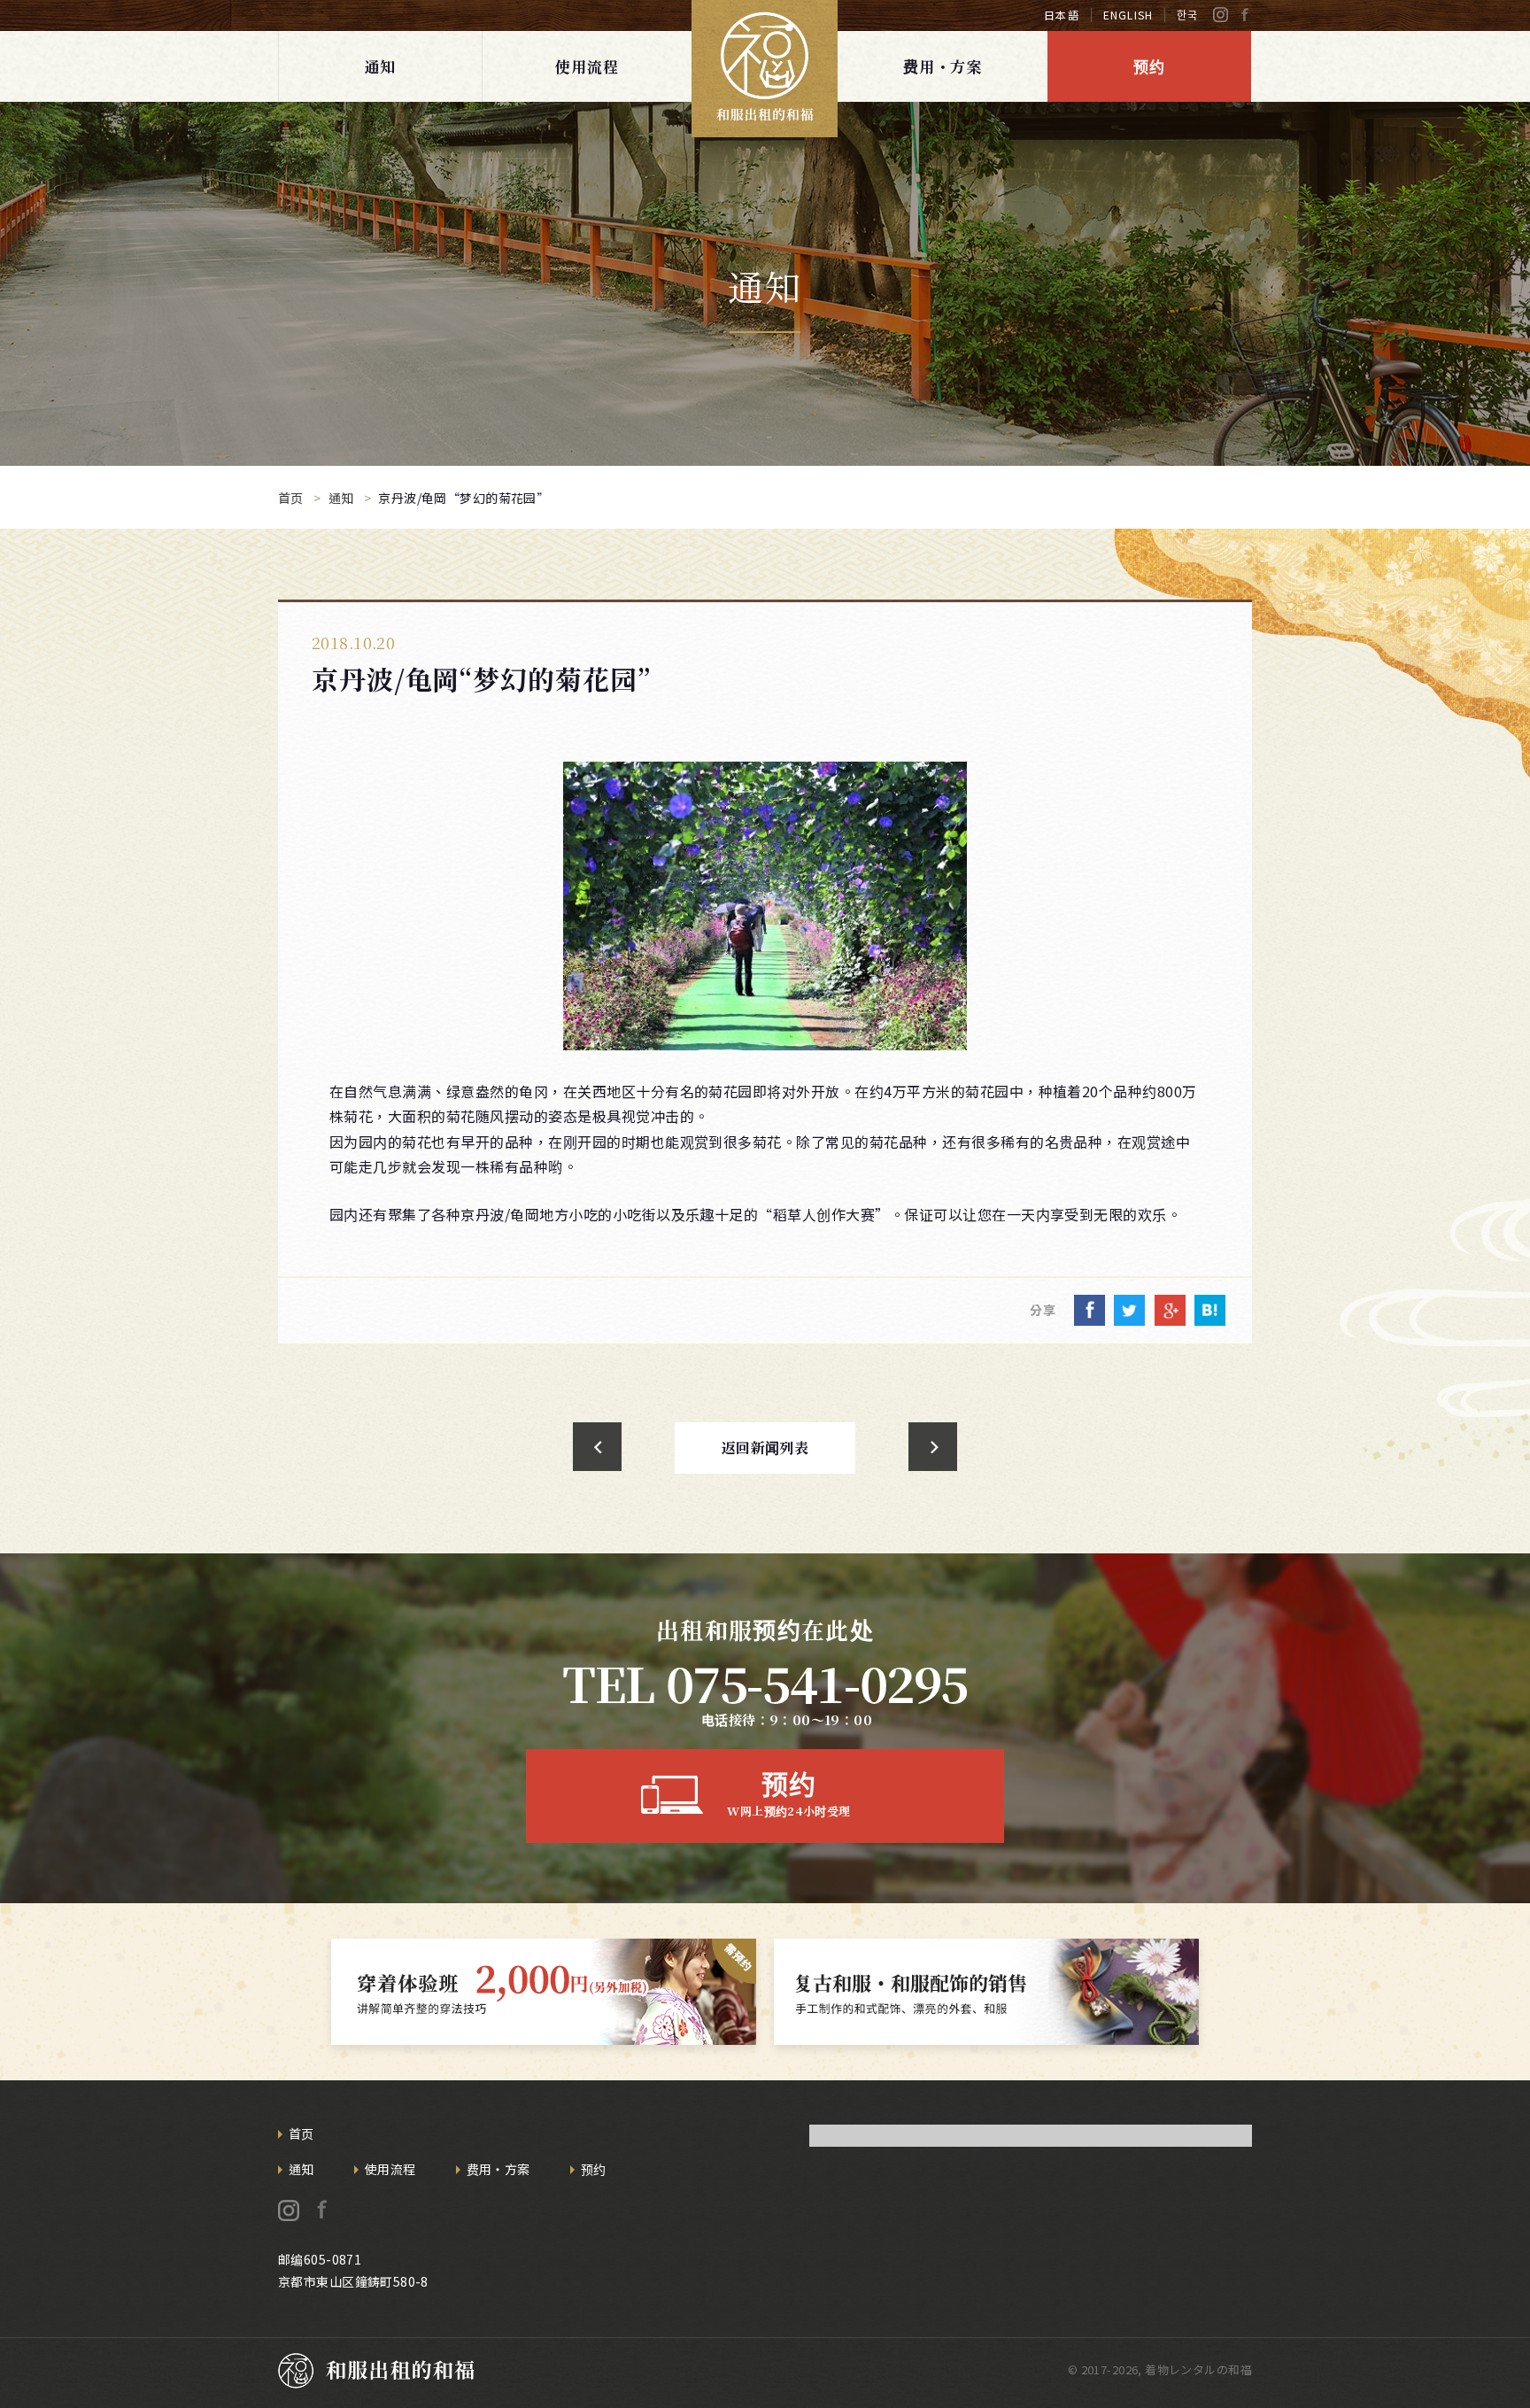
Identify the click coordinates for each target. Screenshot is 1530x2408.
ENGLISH (1128, 15)
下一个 (933, 1447)
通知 (381, 66)
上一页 (597, 1447)
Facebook (1244, 15)
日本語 (1062, 15)
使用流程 (587, 66)
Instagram (1221, 15)
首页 (301, 2133)
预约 (1149, 66)
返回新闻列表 (765, 1448)
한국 (1187, 15)
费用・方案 (943, 66)
